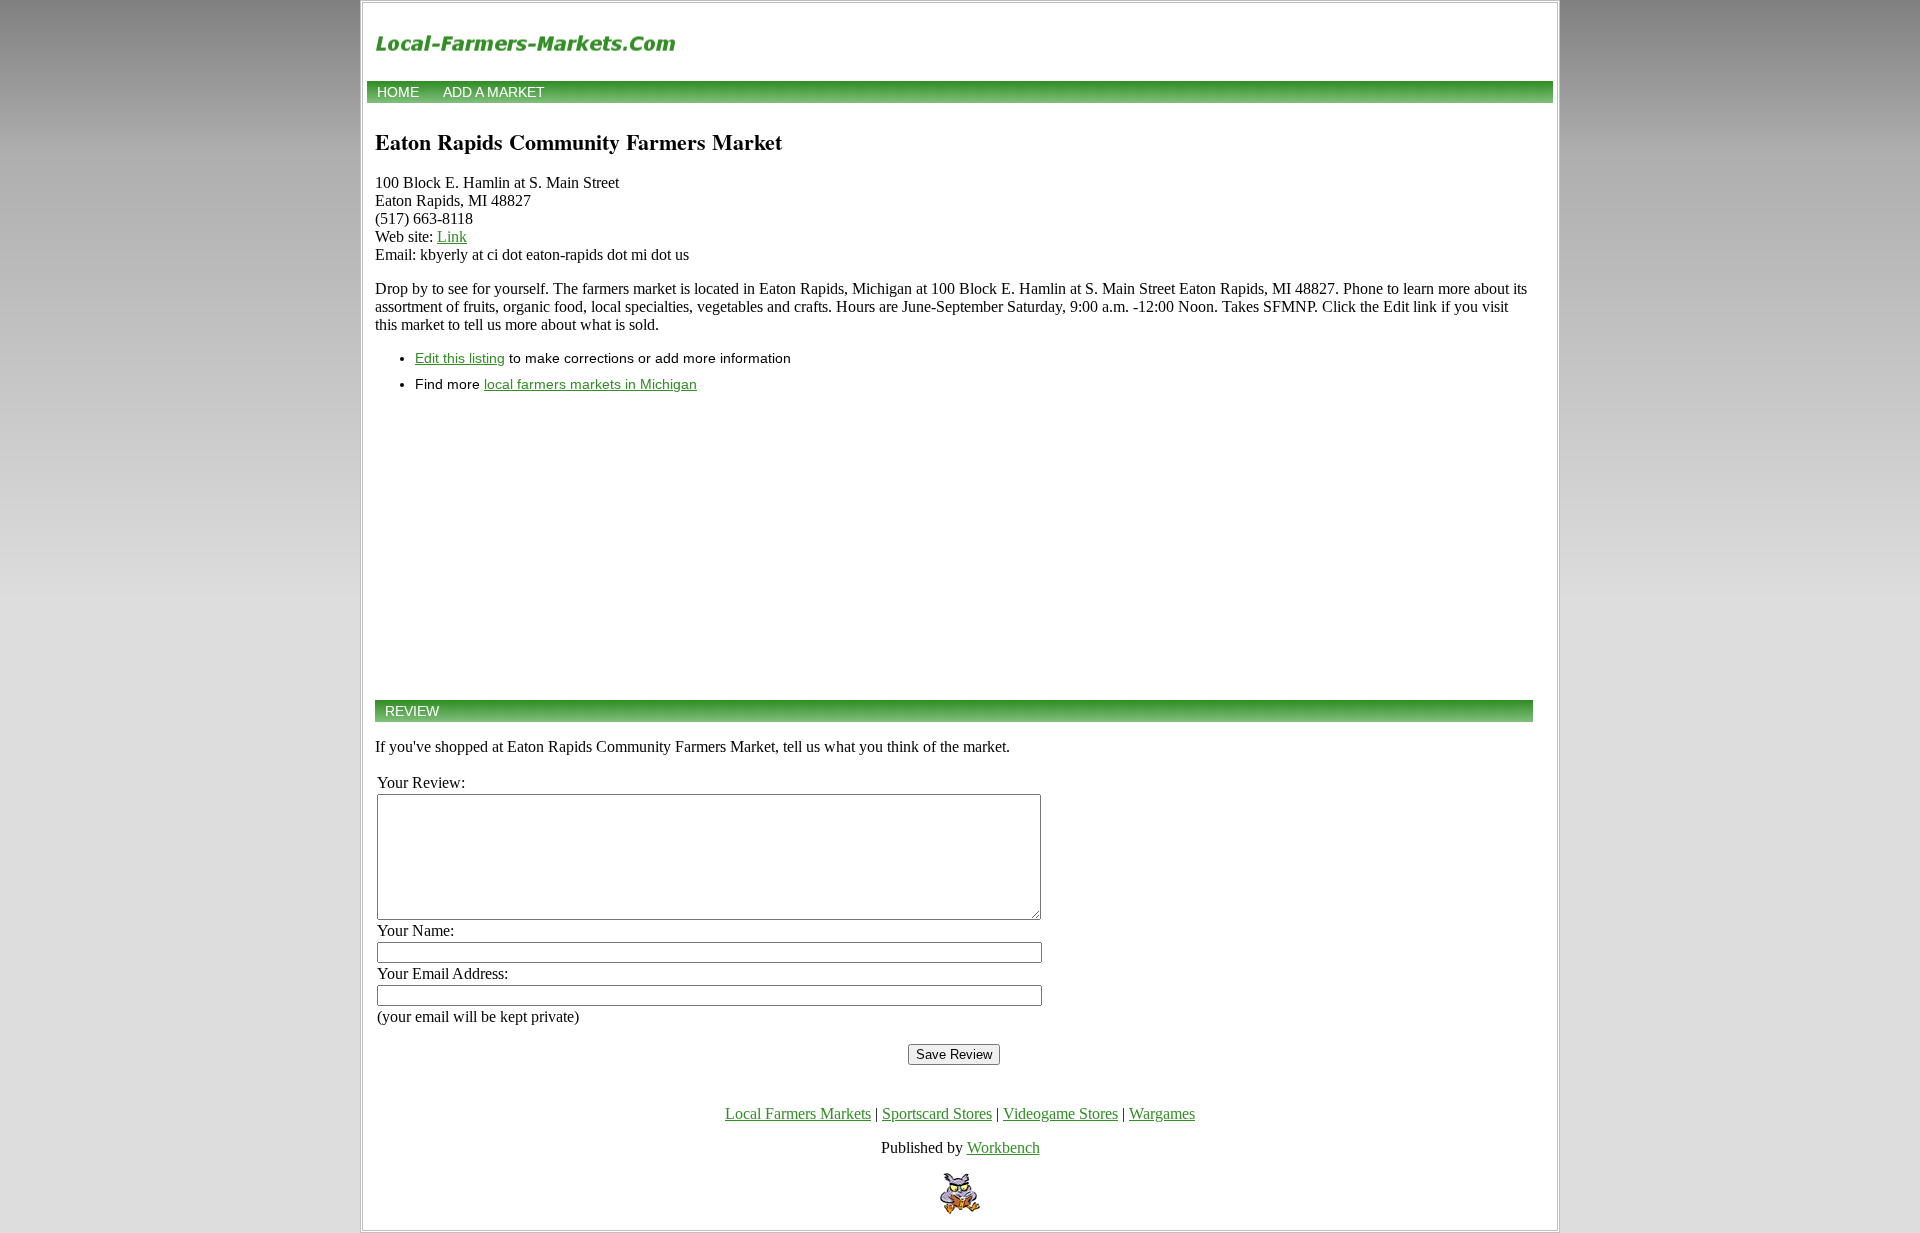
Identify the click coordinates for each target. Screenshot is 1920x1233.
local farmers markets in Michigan (590, 384)
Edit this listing (460, 358)
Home (398, 92)
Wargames (1162, 1113)
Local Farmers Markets (798, 1113)
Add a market (494, 92)
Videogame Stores (1060, 1113)
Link (452, 236)
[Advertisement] (954, 546)
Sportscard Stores (937, 1113)
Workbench (1003, 1147)
